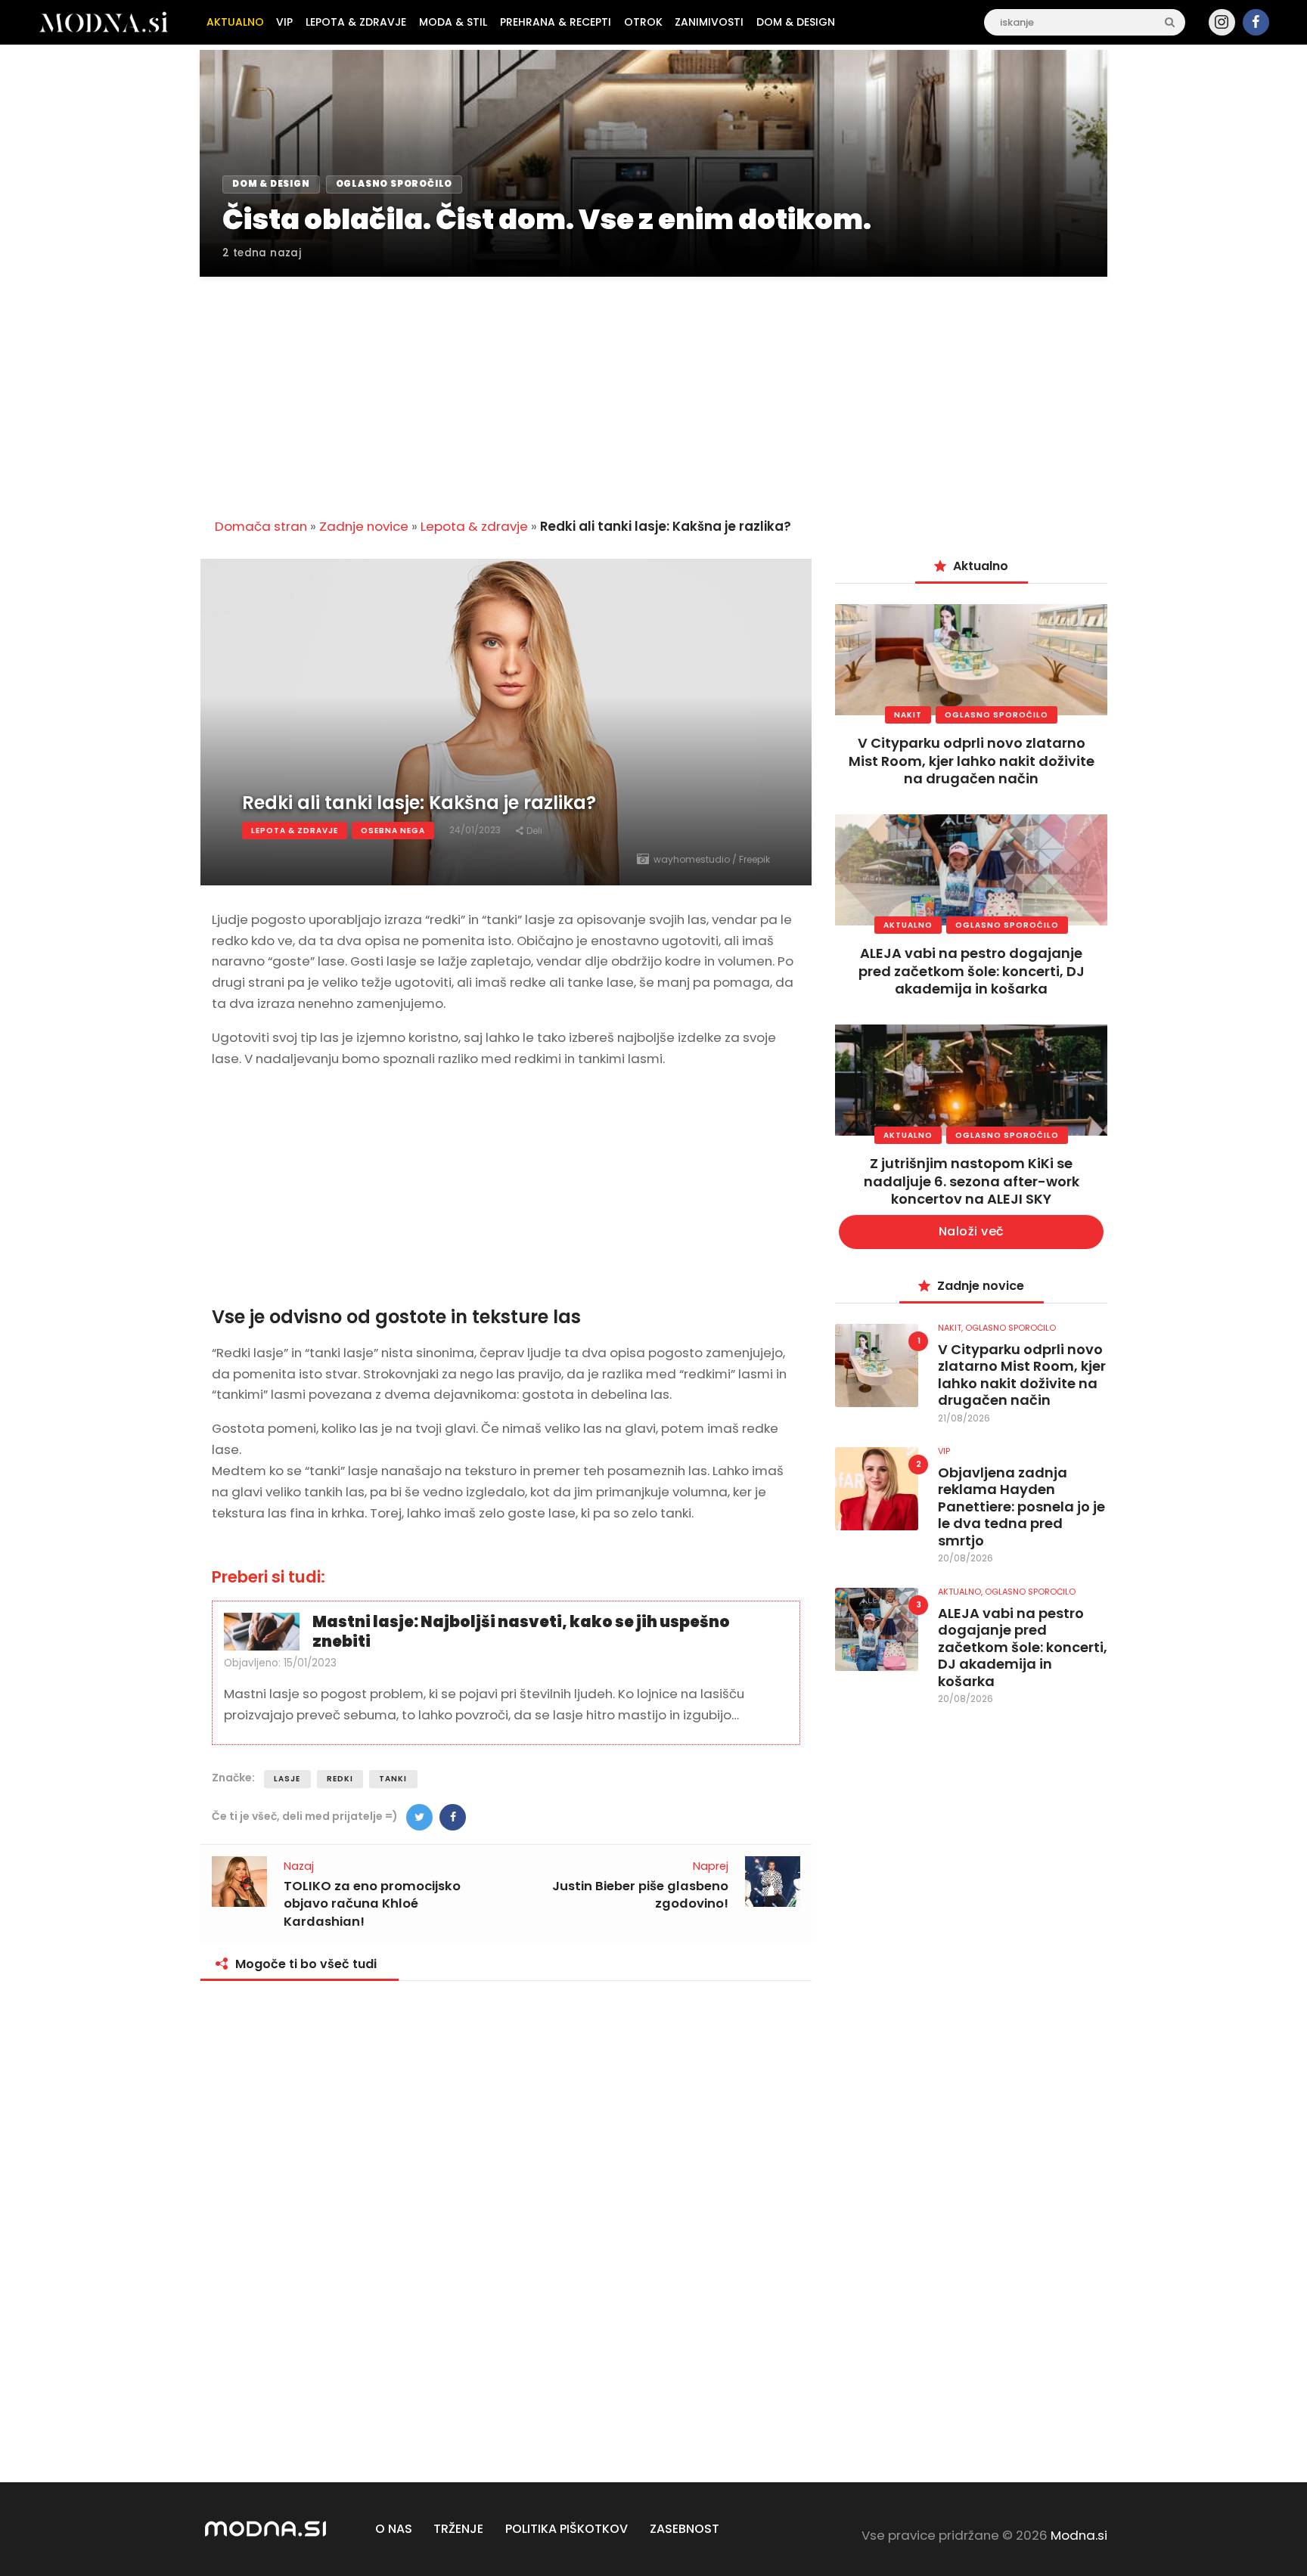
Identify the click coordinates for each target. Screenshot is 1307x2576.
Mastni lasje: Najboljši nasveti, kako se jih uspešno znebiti (521, 1632)
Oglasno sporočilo (997, 715)
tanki (393, 1779)
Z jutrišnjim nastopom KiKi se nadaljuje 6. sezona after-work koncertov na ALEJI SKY (972, 1181)
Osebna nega (393, 831)
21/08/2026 (964, 1418)
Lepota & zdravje (474, 526)
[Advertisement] (653, 389)
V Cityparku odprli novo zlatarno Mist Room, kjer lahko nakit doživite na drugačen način (972, 761)
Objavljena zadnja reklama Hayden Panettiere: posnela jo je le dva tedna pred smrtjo (1021, 1507)
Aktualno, (961, 1592)
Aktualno (908, 925)
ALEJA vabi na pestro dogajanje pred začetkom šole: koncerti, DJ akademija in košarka (972, 971)
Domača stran (261, 526)
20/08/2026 (966, 1558)
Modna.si (1079, 2535)
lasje (287, 1779)
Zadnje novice (364, 526)
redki (340, 1779)
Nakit (908, 715)
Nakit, (952, 1328)
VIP (944, 1451)
